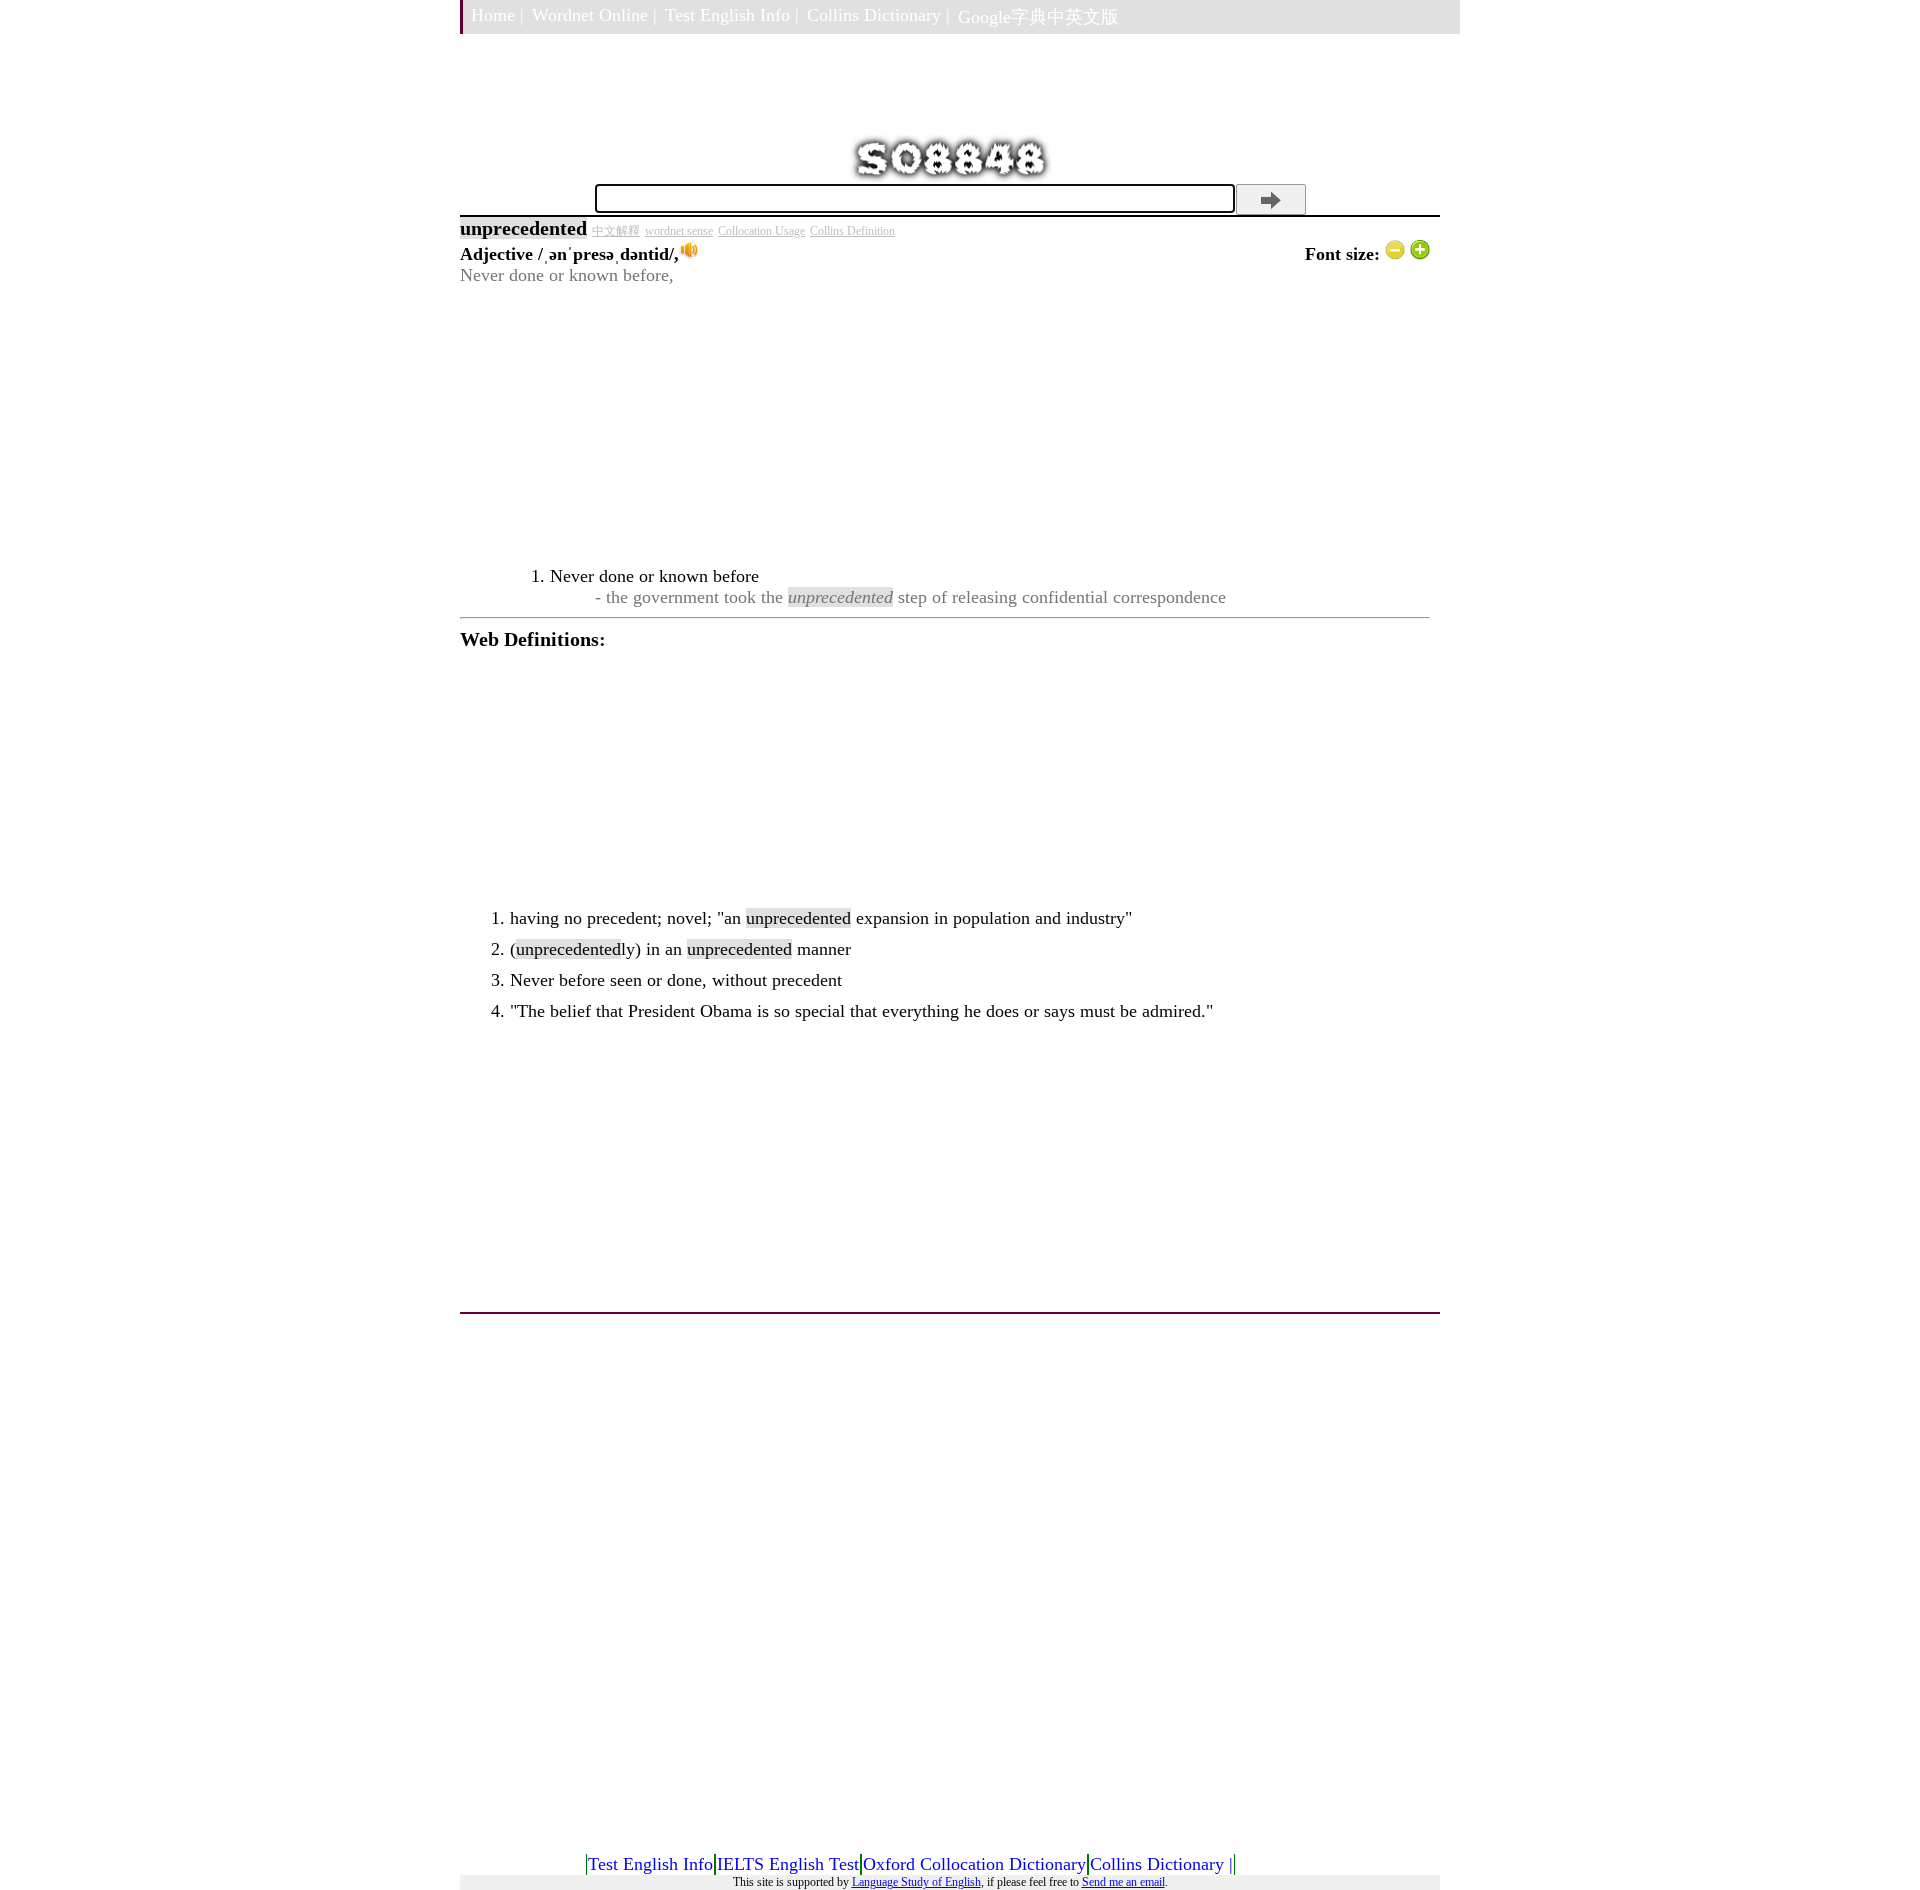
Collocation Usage (761, 231)
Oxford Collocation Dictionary (974, 1864)
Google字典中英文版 (1038, 17)
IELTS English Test (788, 1864)
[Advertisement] (945, 426)
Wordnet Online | (594, 15)
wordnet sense (679, 231)
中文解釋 (616, 231)
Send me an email (1123, 1882)
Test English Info (650, 1864)
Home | (497, 15)
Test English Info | (732, 15)
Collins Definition (852, 231)
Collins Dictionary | (878, 15)
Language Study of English (916, 1882)
